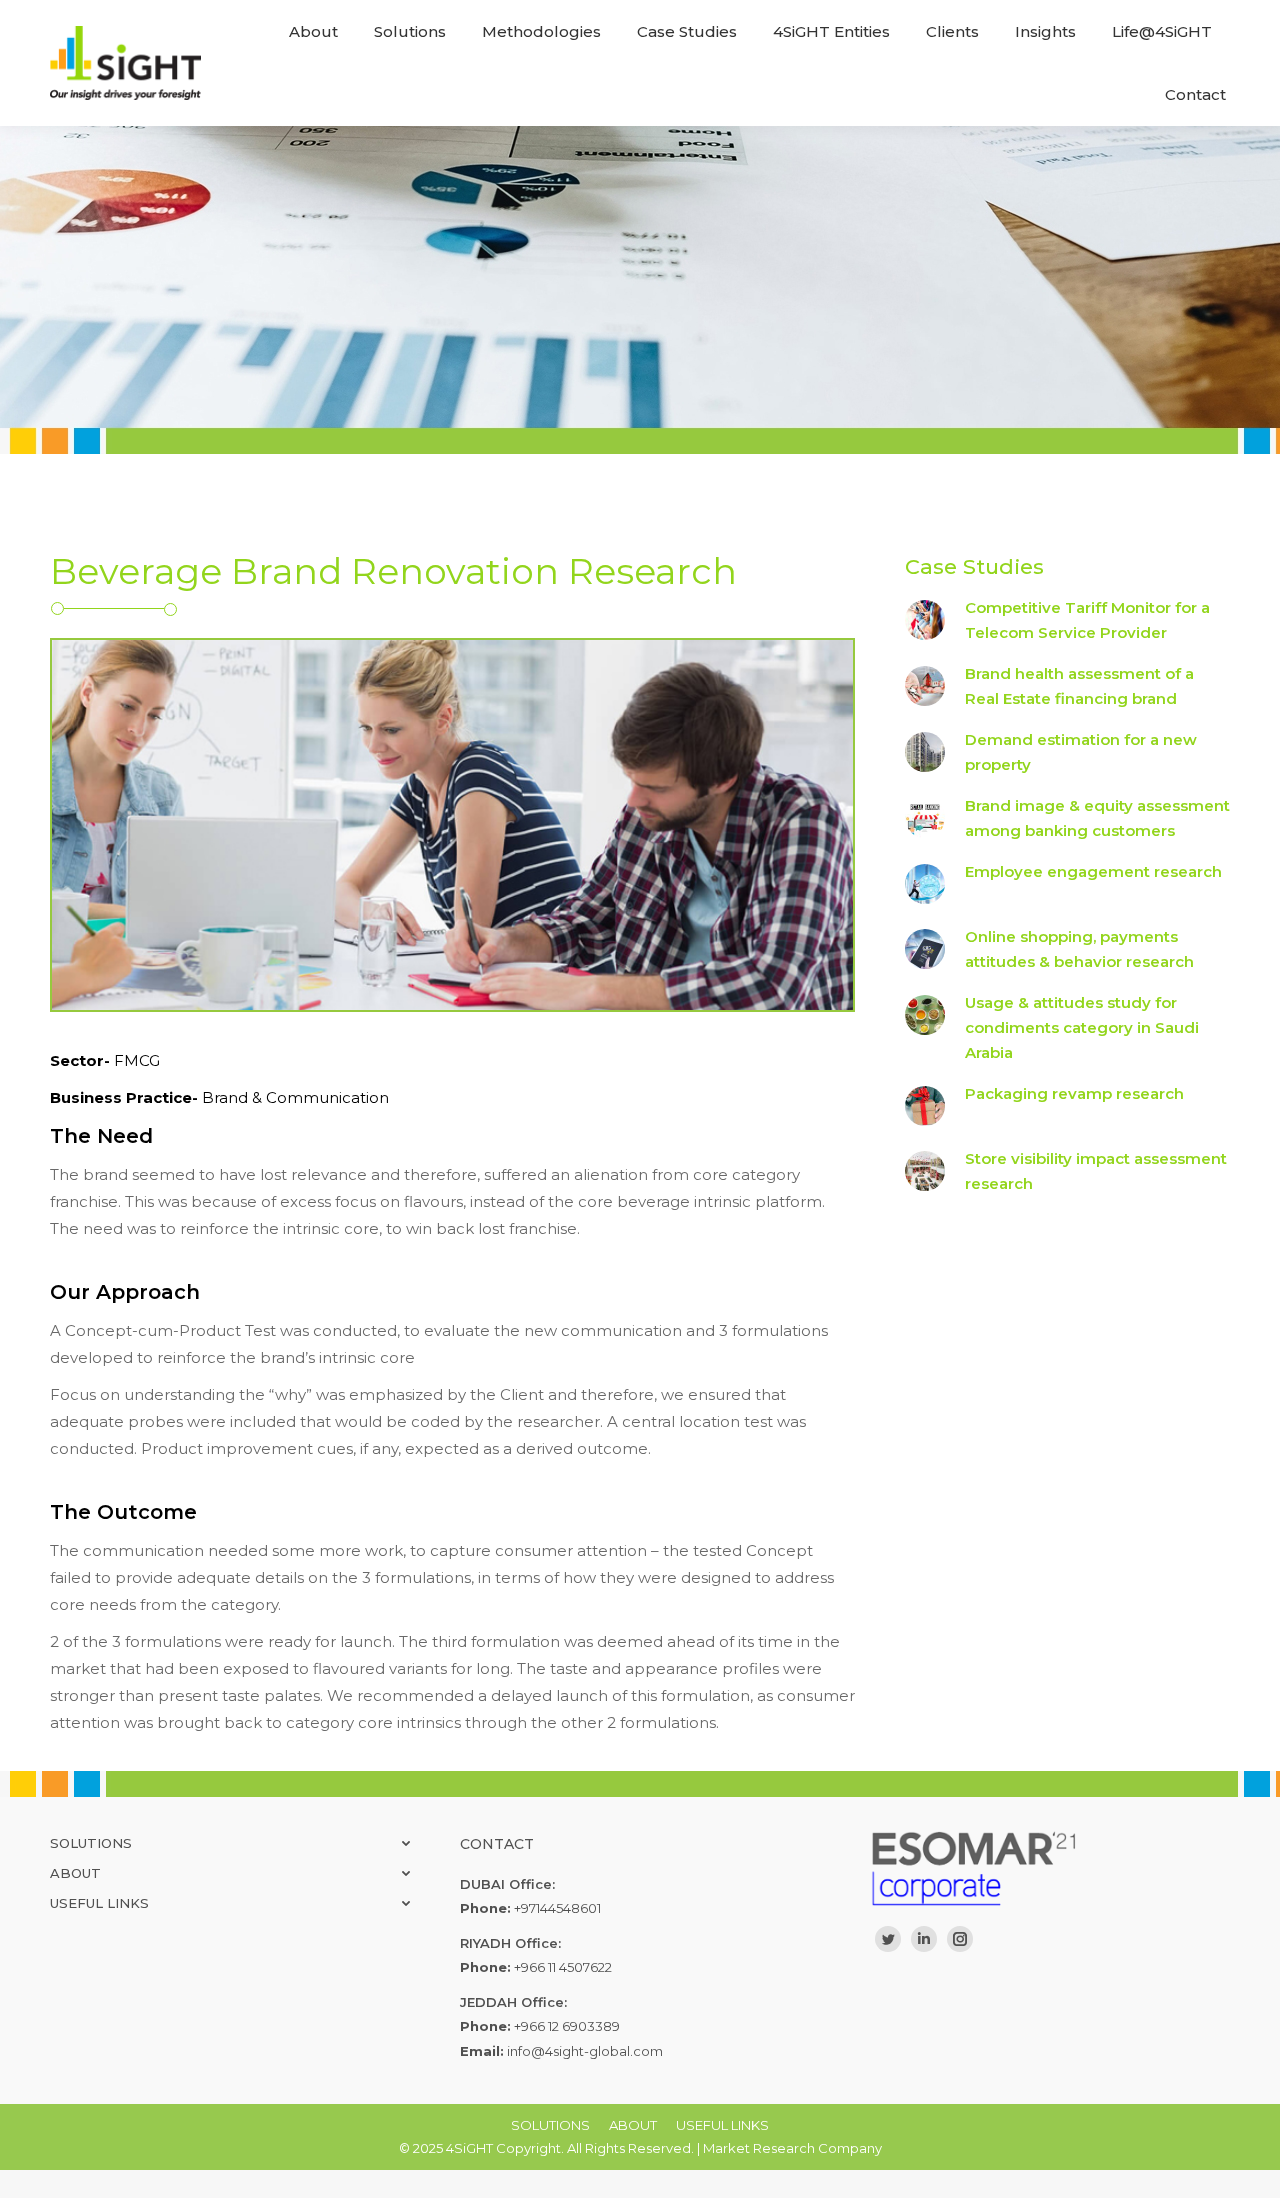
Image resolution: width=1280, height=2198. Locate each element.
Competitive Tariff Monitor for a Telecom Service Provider (1087, 620)
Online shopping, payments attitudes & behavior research (1079, 949)
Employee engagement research (1093, 871)
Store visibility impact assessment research (1096, 1171)
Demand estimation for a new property (1081, 752)
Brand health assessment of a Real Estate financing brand (1079, 686)
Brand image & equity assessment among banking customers (1097, 818)
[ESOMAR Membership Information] (1050, 1868)
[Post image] (925, 620)
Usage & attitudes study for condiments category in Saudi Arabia (1082, 1027)
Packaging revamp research (1074, 1093)
